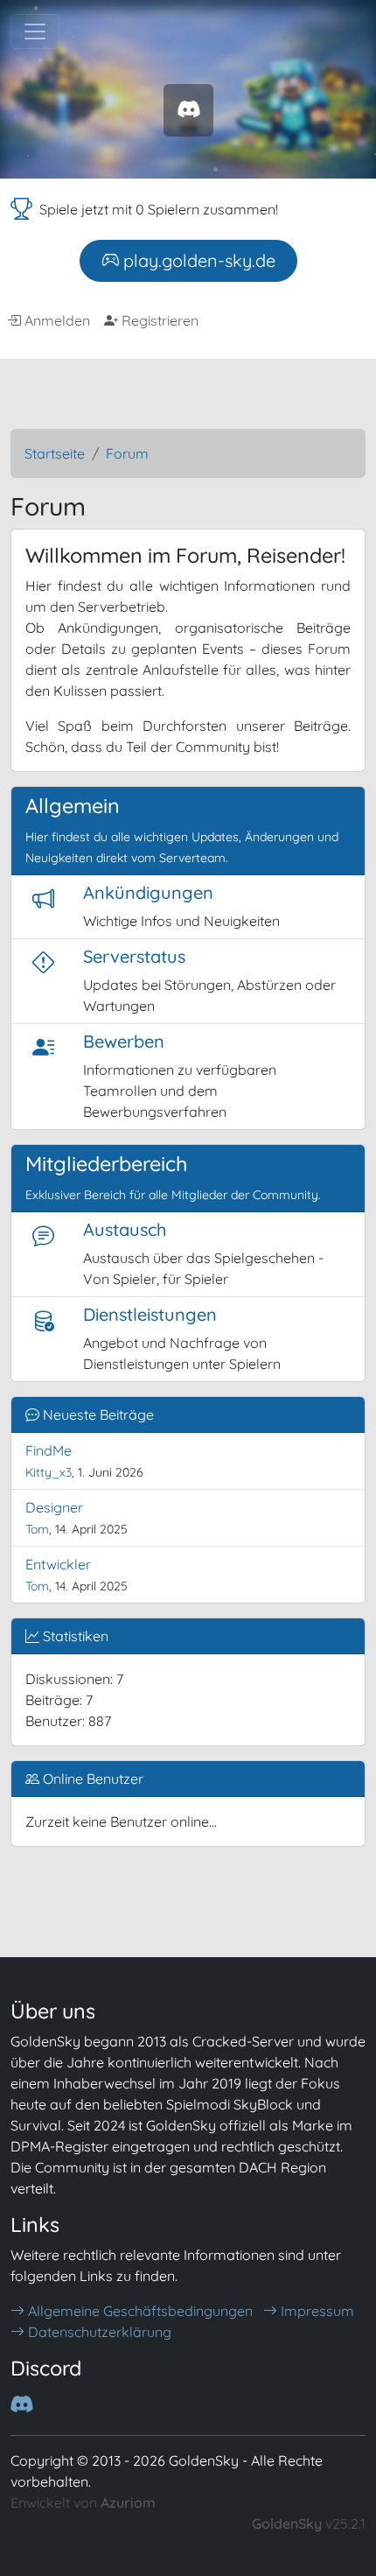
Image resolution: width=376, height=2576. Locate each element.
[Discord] (188, 109)
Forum (127, 453)
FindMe (49, 1450)
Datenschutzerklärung (98, 2332)
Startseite (55, 453)
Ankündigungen (148, 892)
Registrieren (158, 320)
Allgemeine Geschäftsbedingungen (139, 2311)
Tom (37, 1529)
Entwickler (58, 1564)
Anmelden (56, 320)
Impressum (316, 2311)
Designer (54, 1507)
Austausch (125, 1229)
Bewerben (124, 1041)
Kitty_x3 (49, 1472)
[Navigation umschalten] (35, 32)
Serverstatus (134, 956)
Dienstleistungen (150, 1314)
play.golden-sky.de (197, 260)
